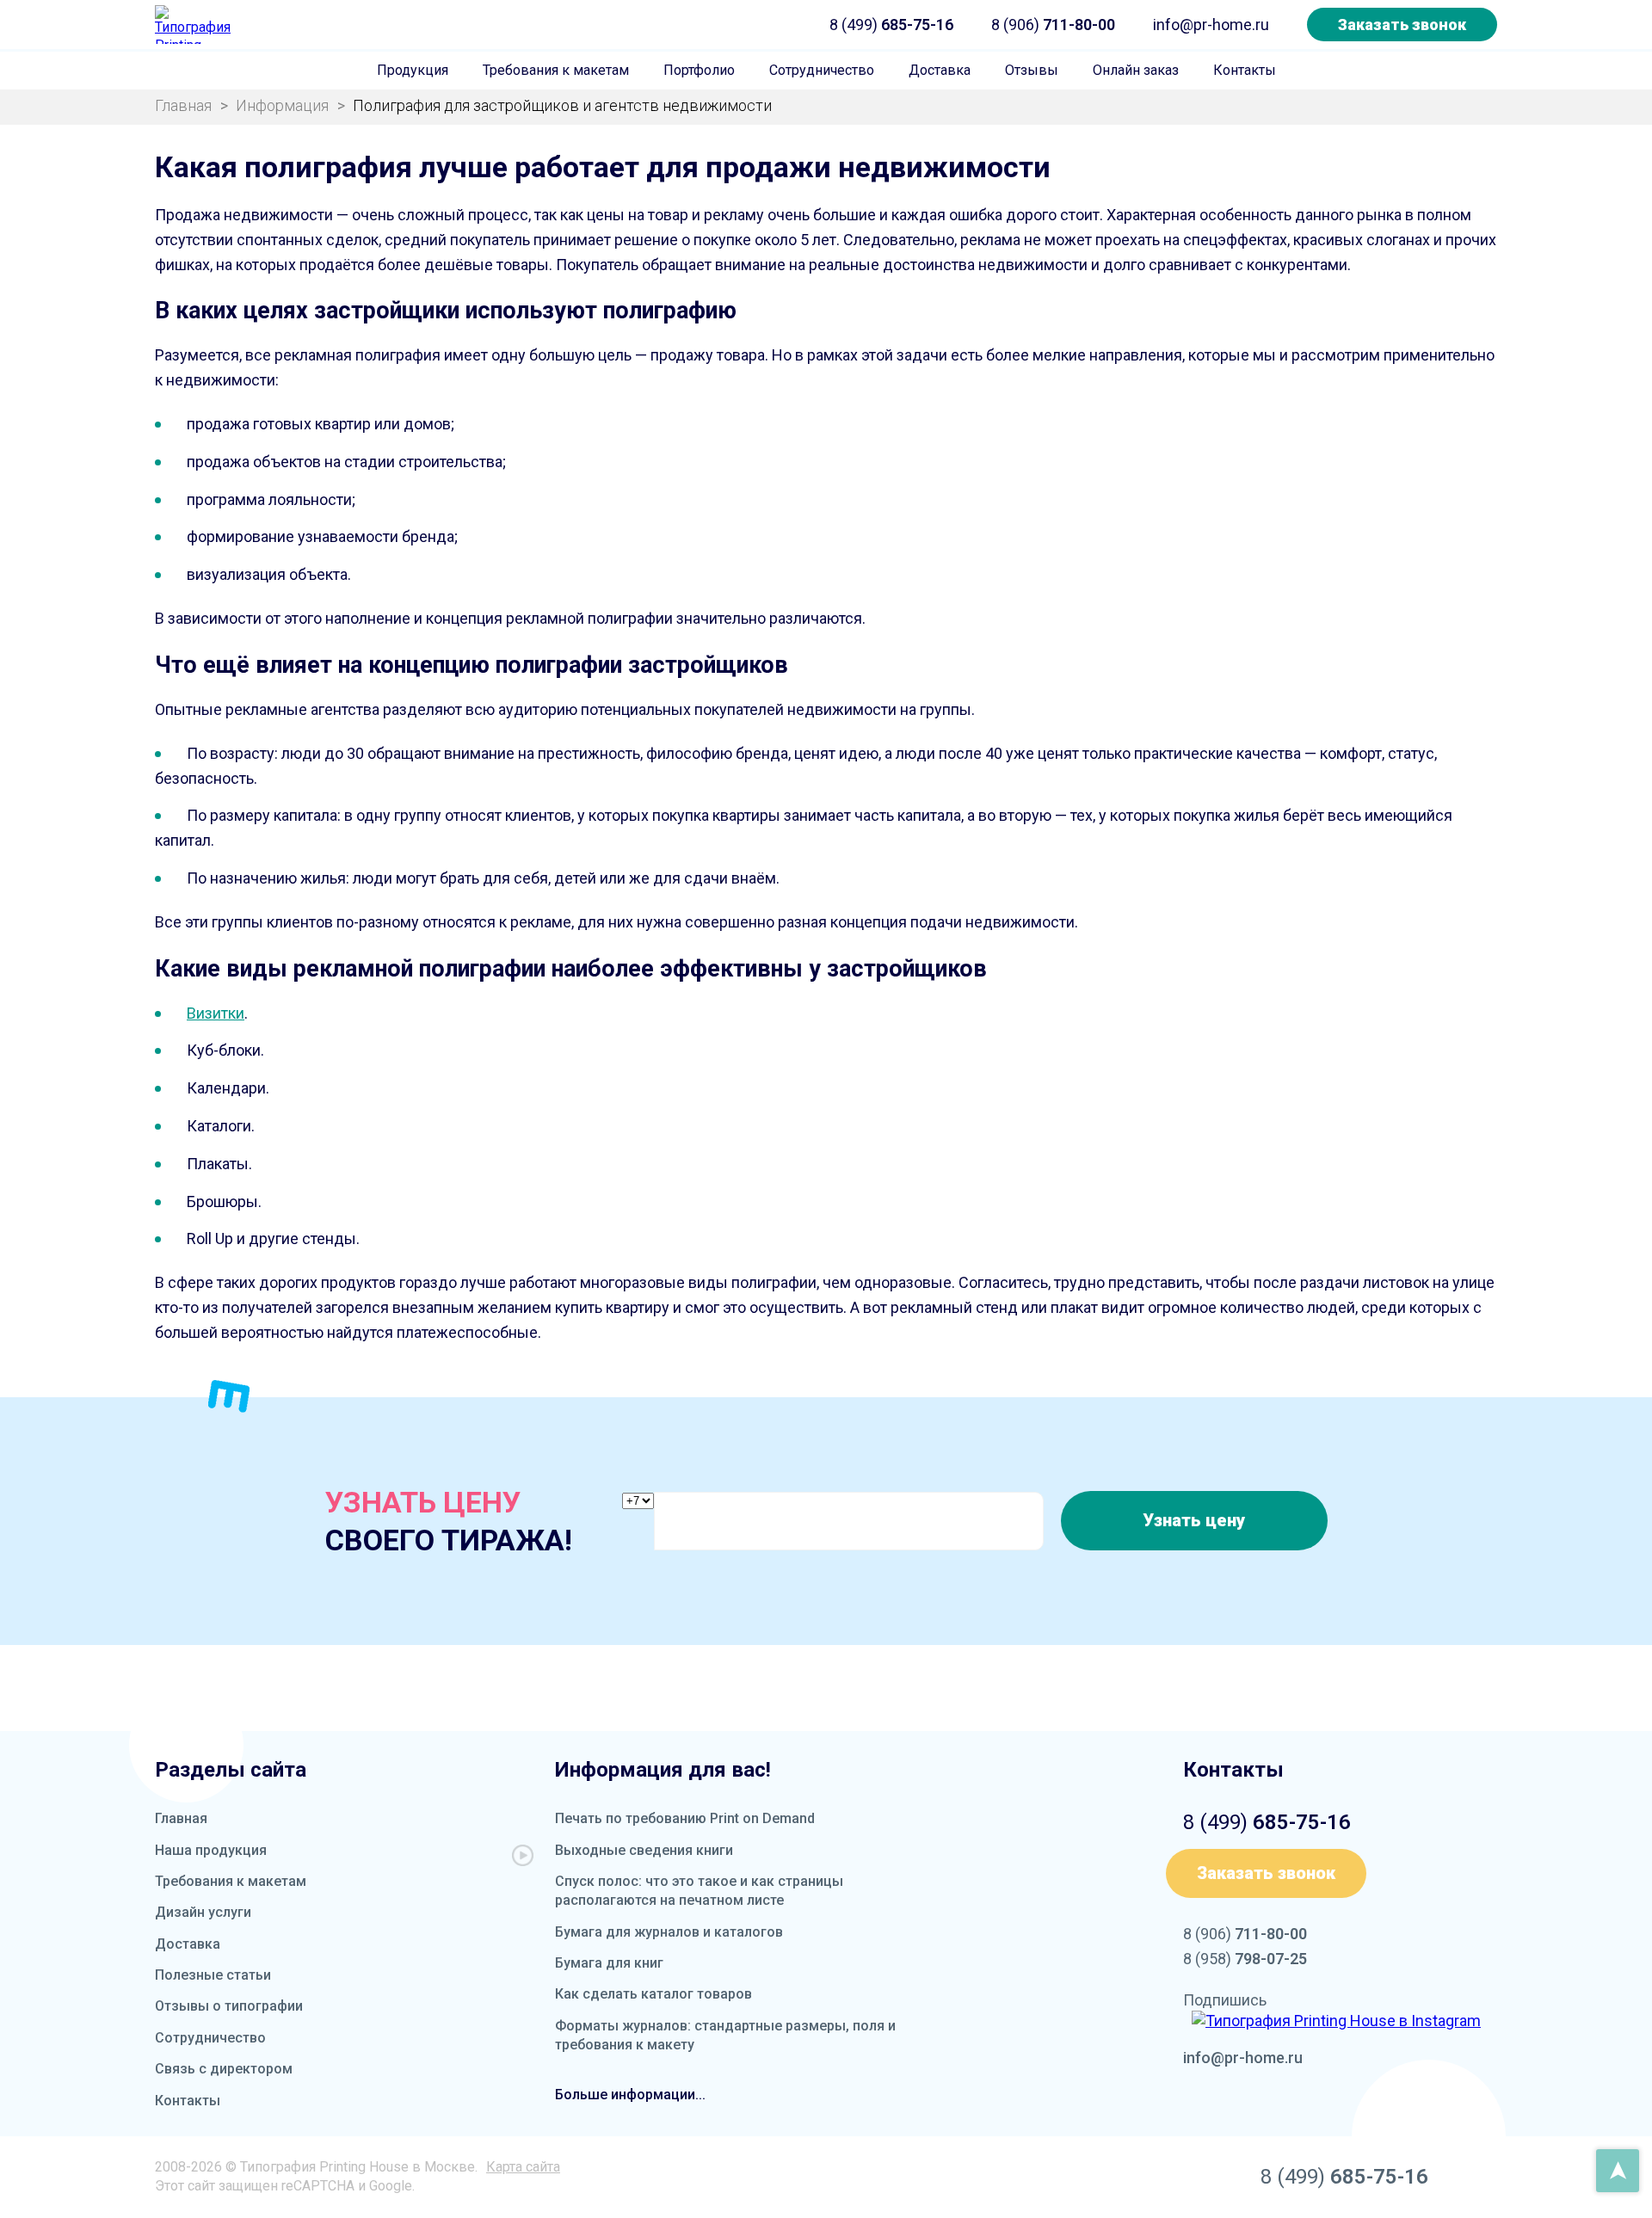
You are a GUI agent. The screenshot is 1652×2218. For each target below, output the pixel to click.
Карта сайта (523, 2167)
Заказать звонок (1402, 25)
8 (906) (1053, 25)
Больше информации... (630, 2095)
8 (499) (891, 25)
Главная (181, 1818)
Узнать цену (1194, 1520)
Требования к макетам (556, 70)
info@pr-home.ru (1211, 25)
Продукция (413, 70)
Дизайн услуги (203, 1912)
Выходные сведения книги (644, 1850)
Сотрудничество (822, 70)
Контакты (1245, 70)
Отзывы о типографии (229, 2006)
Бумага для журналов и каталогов (669, 1932)
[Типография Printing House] (194, 25)
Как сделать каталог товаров (653, 1994)
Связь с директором (224, 2069)
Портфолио (699, 70)
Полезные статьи (213, 1975)
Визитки (216, 1013)
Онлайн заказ (1136, 70)
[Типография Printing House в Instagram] (1336, 2021)
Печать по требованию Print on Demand (685, 1818)
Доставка (940, 70)
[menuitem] (413, 71)
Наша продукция (211, 1850)
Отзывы (1032, 70)
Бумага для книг (609, 1963)
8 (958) (1245, 1959)
